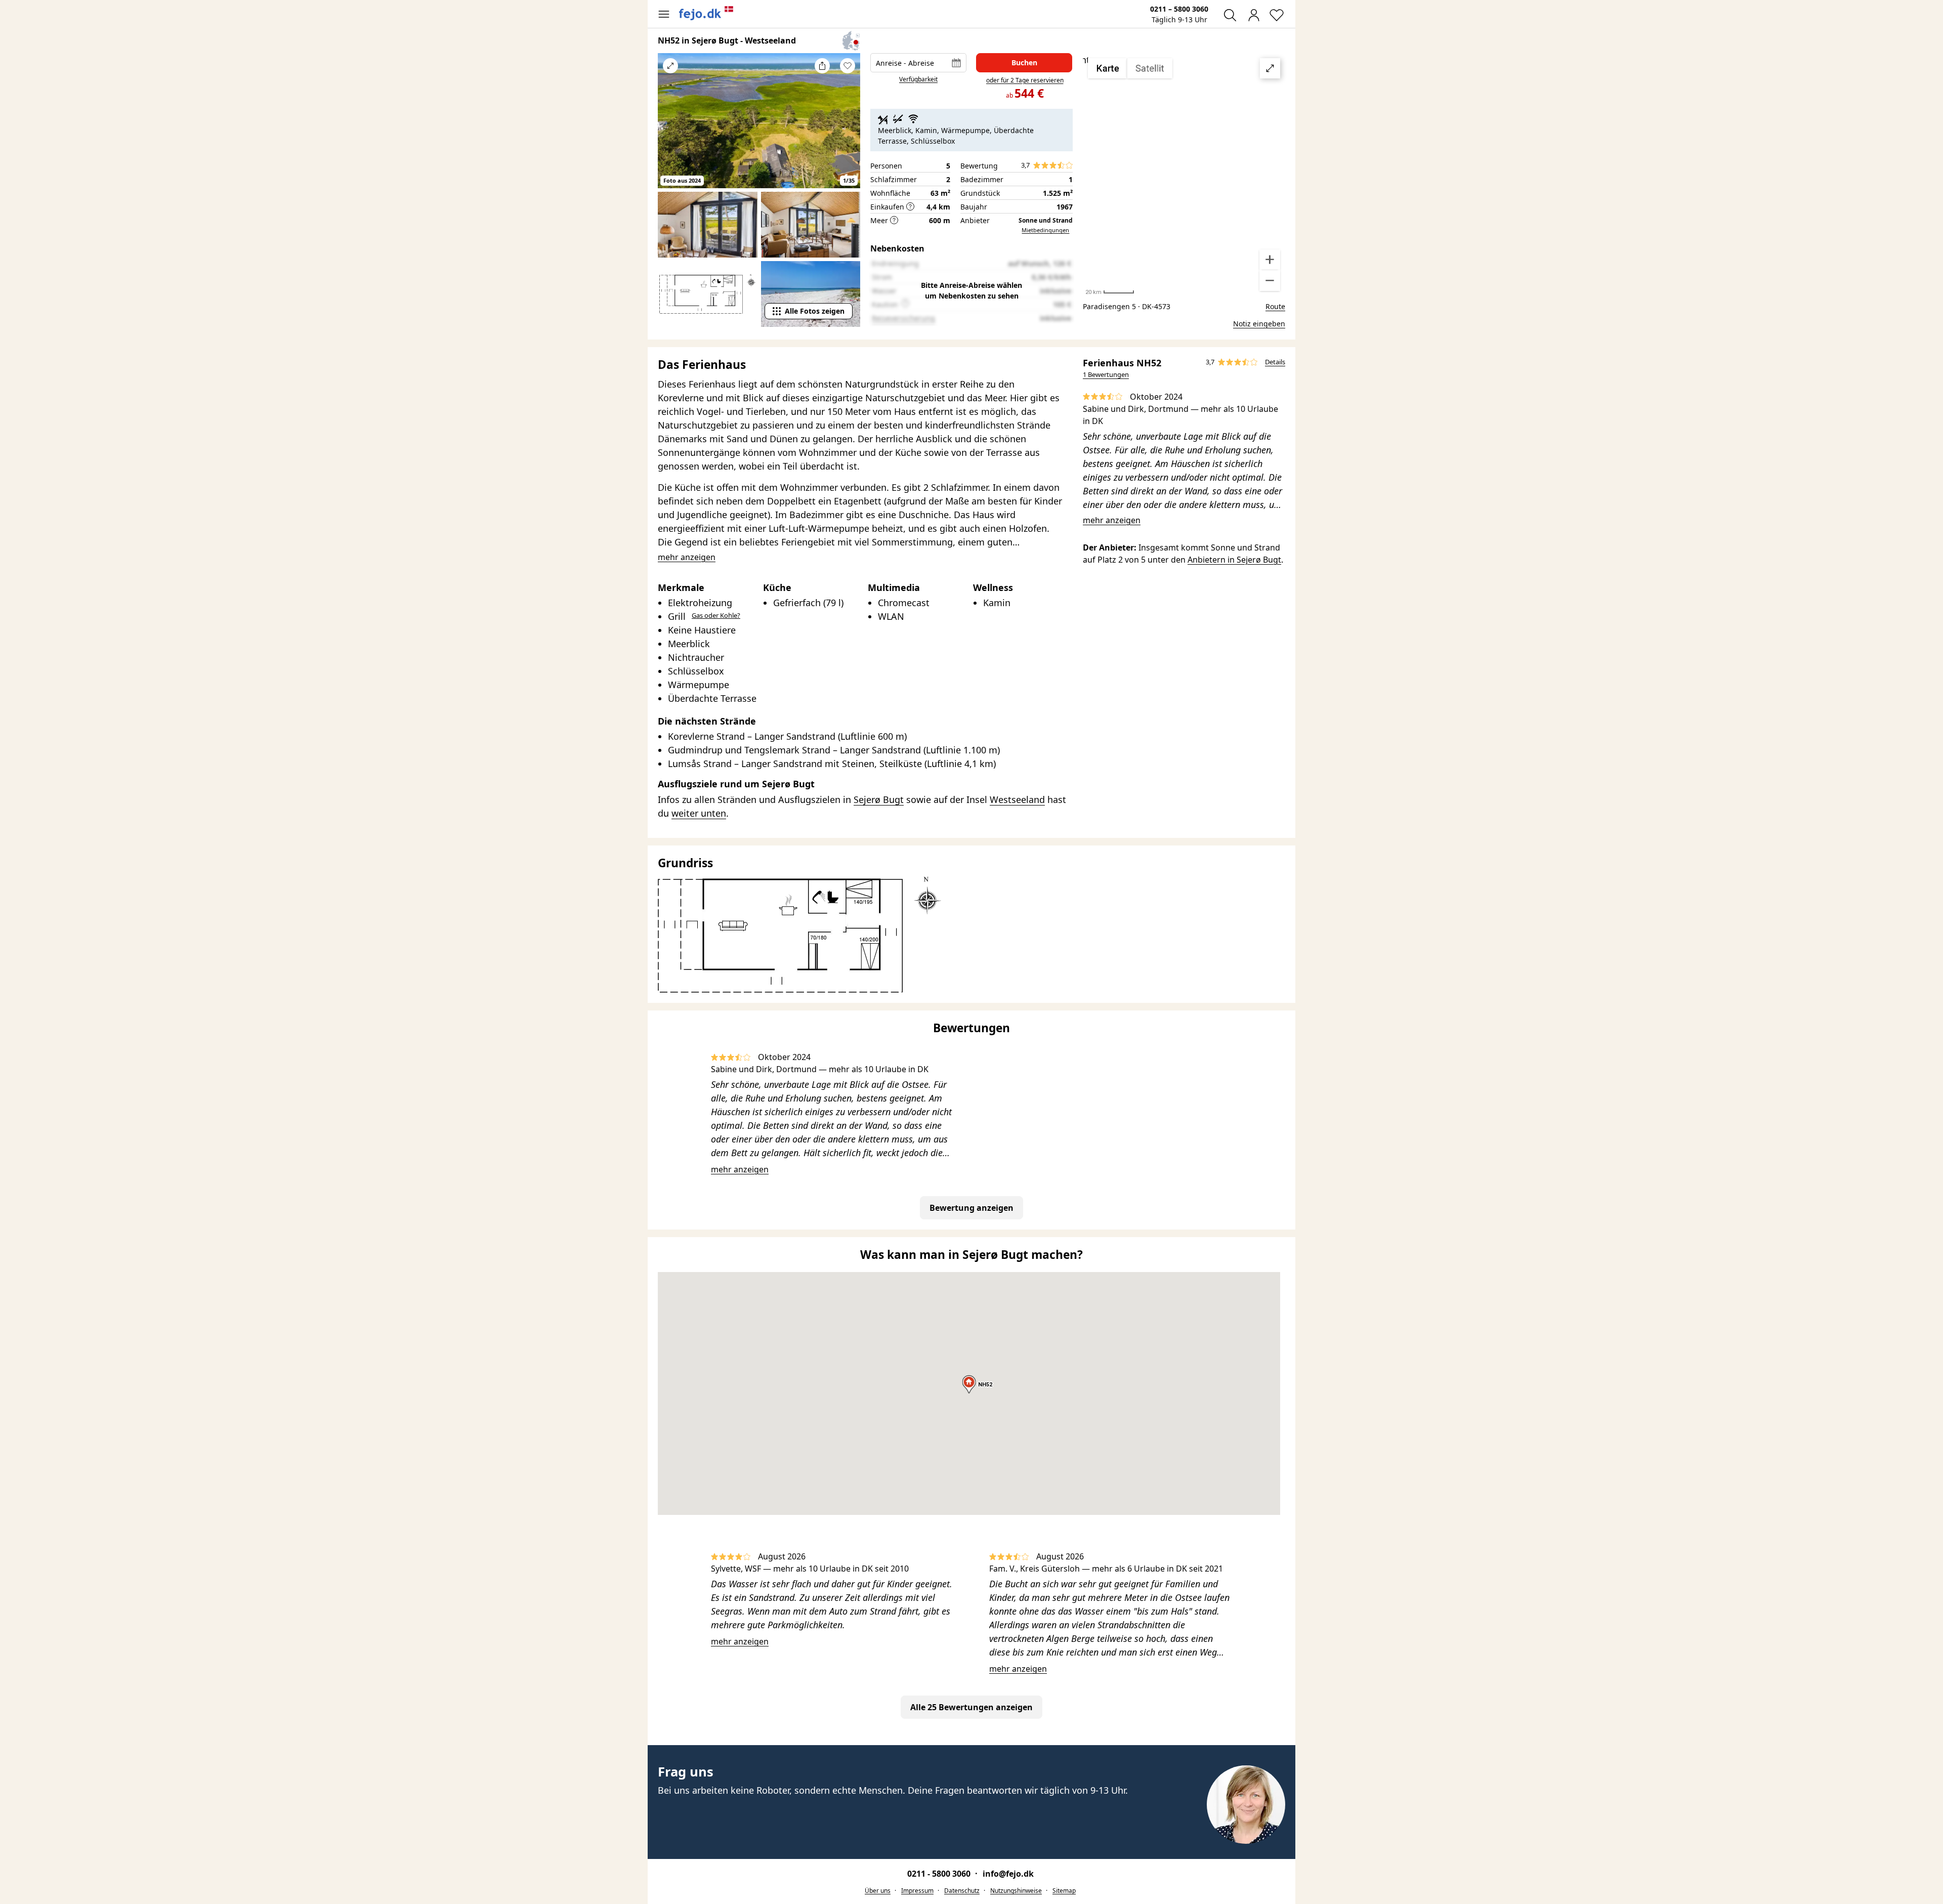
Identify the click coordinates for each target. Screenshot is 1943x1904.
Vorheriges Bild (670, 128)
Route (1275, 306)
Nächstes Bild (848, 128)
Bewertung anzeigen (971, 1208)
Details (1275, 362)
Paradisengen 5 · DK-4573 (1127, 306)
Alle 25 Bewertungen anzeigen (971, 1707)
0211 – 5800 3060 (1179, 9)
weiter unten (699, 813)
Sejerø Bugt (879, 799)
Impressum (917, 1891)
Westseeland (1017, 799)
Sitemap (1064, 1891)
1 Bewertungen (1106, 374)
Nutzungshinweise (1016, 1891)
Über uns (878, 1891)
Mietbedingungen (1045, 230)
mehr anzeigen (1112, 520)
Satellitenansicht (1184, 175)
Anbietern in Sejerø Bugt (1234, 560)
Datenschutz (962, 1891)
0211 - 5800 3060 (940, 1874)
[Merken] (848, 66)
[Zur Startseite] (706, 13)
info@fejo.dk (1008, 1874)
